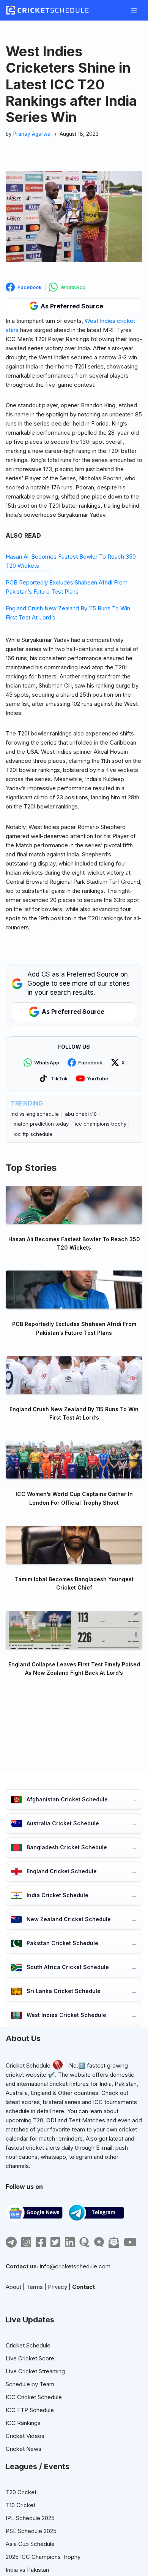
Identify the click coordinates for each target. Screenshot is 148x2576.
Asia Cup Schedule (30, 2544)
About (13, 2287)
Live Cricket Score (30, 2358)
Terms (35, 2287)
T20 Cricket (21, 2492)
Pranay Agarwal (32, 134)
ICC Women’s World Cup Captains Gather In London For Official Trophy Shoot (74, 1498)
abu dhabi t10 (81, 1114)
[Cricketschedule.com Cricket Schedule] (47, 10)
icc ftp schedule (33, 1134)
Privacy (57, 2287)
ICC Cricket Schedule (34, 2397)
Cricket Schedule (28, 2065)
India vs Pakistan (27, 2570)
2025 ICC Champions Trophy (43, 2557)
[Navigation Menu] (134, 10)
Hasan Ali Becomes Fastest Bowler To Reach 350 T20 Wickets (74, 1243)
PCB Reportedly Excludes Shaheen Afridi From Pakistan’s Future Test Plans (74, 1328)
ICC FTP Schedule (30, 2410)
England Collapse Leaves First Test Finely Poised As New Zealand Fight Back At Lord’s (74, 1668)
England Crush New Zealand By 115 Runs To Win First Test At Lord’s (74, 1413)
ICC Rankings (23, 2423)
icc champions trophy (101, 1124)
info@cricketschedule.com (75, 2266)
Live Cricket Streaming (35, 2371)
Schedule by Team (30, 2384)
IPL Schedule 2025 (30, 2518)
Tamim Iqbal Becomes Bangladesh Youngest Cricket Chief (74, 1583)
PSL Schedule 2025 (31, 2531)
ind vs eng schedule (35, 1114)
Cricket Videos (25, 2436)
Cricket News (24, 2449)
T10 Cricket (20, 2505)
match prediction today (41, 1124)
